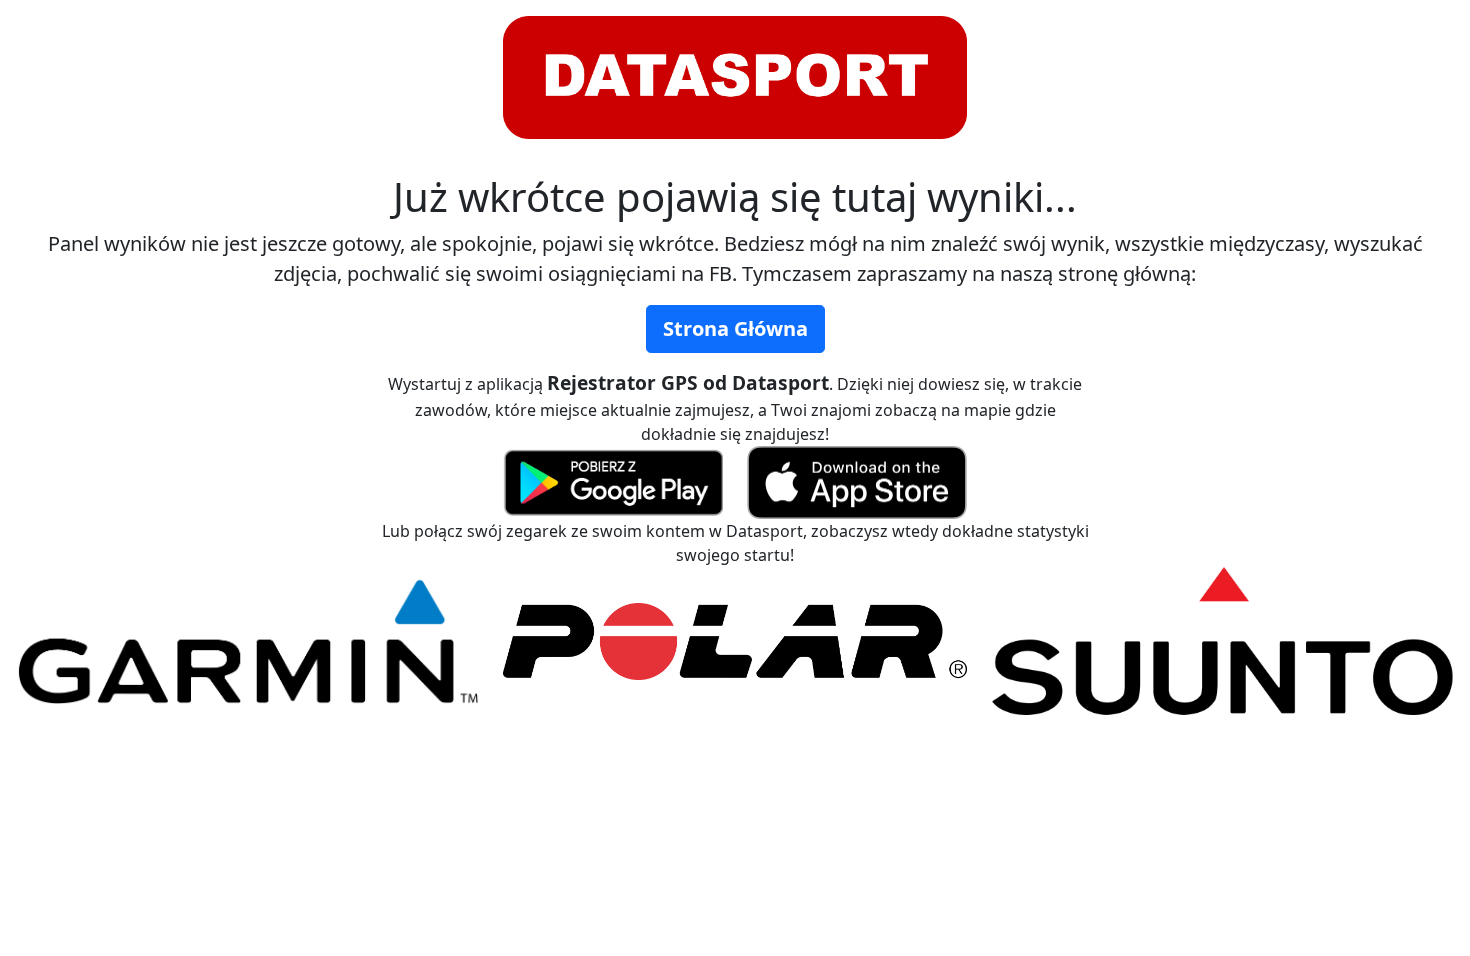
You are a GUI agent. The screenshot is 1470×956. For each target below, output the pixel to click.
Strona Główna (735, 328)
